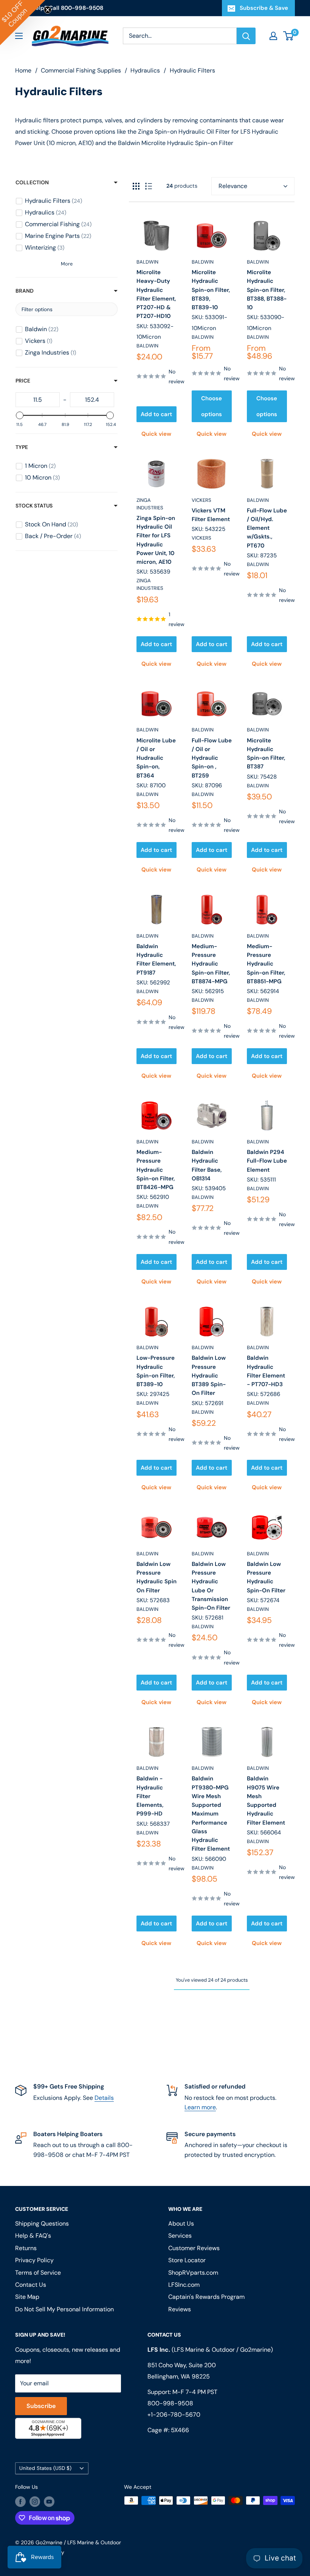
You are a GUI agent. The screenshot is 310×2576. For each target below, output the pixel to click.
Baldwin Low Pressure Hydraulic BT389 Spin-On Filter (209, 1375)
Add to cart (156, 414)
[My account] (273, 36)
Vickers (201, 500)
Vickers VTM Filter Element (211, 515)
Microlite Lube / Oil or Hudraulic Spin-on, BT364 (156, 758)
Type (22, 447)
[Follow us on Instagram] (35, 2501)
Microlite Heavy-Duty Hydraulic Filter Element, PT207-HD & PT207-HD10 (156, 294)
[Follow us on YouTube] (49, 2501)
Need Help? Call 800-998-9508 (59, 8)
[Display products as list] (149, 186)
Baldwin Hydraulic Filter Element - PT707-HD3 (266, 1371)
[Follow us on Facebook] (20, 2501)
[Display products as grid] (136, 186)
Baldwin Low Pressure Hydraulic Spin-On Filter (266, 1577)
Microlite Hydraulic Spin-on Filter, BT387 (266, 754)
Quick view (156, 434)
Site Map (27, 2297)
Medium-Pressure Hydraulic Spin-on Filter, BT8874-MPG (211, 964)
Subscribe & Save (264, 8)
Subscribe (41, 2406)
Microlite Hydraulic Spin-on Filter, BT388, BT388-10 (267, 290)
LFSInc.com (184, 2285)
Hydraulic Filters (192, 70)
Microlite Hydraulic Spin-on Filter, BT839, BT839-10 (211, 290)
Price (23, 381)
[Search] (246, 36)
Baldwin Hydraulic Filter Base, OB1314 (207, 1165)
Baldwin (147, 262)
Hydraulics (145, 70)
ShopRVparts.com (193, 2273)
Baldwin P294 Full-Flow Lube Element (267, 1161)
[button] (23, 23)
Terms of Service (38, 2273)
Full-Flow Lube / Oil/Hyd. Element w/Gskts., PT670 (267, 528)
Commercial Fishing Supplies (81, 70)
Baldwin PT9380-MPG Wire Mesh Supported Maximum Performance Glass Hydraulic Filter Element (211, 1814)
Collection (32, 182)
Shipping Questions (42, 2224)
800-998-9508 (170, 2403)
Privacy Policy (34, 2260)
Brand (25, 291)
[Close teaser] (48, 10)
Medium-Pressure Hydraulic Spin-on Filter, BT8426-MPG (156, 1170)
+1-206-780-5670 (174, 2415)
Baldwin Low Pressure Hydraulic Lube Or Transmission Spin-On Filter (211, 1586)
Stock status (34, 506)
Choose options (212, 406)
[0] (289, 36)
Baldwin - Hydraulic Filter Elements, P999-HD (150, 1796)
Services (180, 2236)
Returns (26, 2248)
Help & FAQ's (33, 2236)
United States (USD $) (45, 2468)
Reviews (180, 2309)
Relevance (233, 186)
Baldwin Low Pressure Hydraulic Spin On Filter (157, 1577)
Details (104, 2098)
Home (23, 70)
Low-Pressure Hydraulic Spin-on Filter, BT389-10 (156, 1371)
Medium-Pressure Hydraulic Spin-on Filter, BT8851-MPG (266, 964)
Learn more (200, 2107)
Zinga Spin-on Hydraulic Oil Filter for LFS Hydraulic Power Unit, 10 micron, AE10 (156, 540)
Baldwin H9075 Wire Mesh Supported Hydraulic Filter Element (266, 1800)
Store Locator (187, 2260)
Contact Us (31, 2285)
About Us (181, 2224)
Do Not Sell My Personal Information (64, 2309)
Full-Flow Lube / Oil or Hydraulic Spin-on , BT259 (212, 758)
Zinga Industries (150, 504)
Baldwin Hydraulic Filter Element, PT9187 (156, 959)
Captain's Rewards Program (206, 2297)
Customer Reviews (194, 2248)
